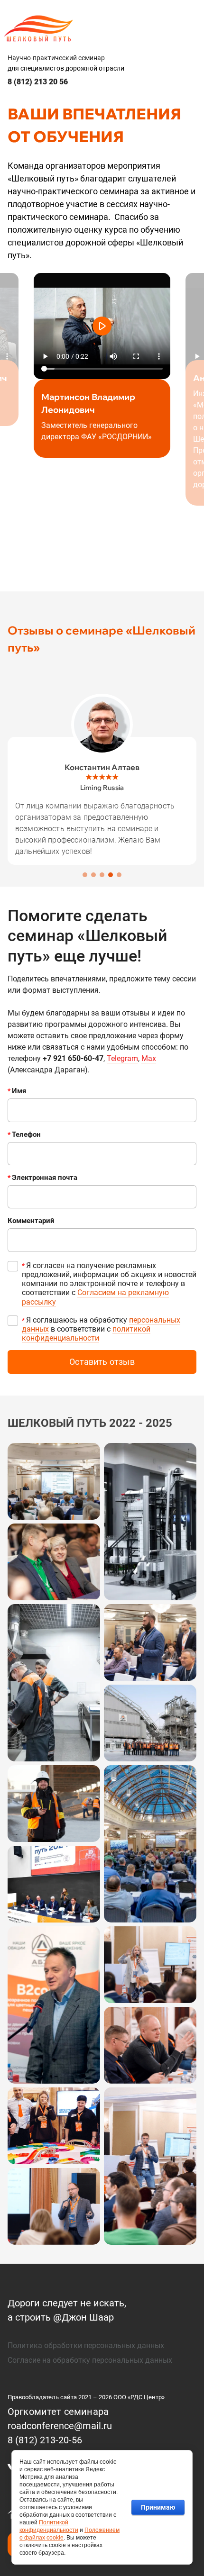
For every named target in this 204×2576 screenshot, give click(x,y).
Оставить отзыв (102, 1362)
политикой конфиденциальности (86, 1333)
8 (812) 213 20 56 (38, 82)
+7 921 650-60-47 (73, 1058)
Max (149, 1058)
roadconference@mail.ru (60, 2426)
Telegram (122, 1058)
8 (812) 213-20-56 (45, 2440)
